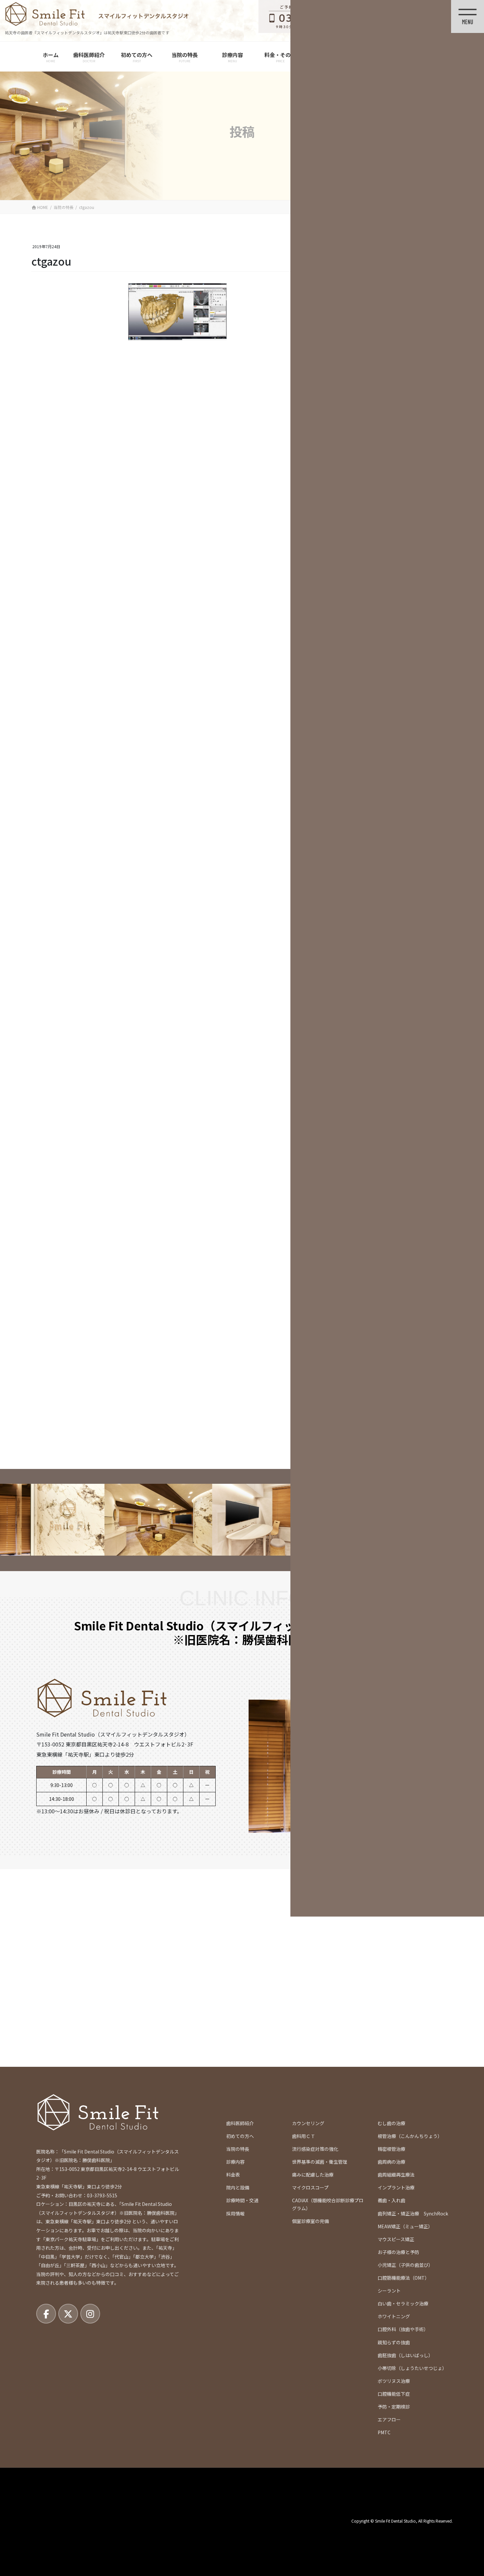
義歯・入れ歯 (391, 2200)
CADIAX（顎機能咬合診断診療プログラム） (328, 2204)
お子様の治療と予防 (398, 2252)
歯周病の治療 (391, 2162)
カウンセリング (308, 2123)
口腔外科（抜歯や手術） (403, 2329)
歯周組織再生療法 (396, 2175)
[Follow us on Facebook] (46, 2314)
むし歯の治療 (391, 2123)
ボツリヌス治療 (394, 2381)
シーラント (389, 2291)
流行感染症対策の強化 (315, 2149)
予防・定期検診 (394, 2407)
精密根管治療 (391, 2149)
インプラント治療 (396, 2187)
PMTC (384, 2432)
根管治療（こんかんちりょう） (410, 2136)
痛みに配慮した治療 (313, 2175)
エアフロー (389, 2419)
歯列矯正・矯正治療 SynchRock (413, 2213)
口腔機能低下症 (394, 2394)
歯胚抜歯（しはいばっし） (405, 2355)
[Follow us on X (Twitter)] (68, 2314)
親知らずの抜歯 (394, 2342)
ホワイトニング (394, 2316)
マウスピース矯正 (396, 2239)
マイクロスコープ (310, 2187)
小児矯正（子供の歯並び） (405, 2265)
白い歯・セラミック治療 (403, 2303)
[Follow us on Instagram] (90, 2314)
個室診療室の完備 (310, 2221)
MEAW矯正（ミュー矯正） (405, 2226)
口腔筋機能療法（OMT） (403, 2278)
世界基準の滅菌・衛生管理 (320, 2162)
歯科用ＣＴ (304, 2136)
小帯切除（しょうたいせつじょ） (412, 2368)
